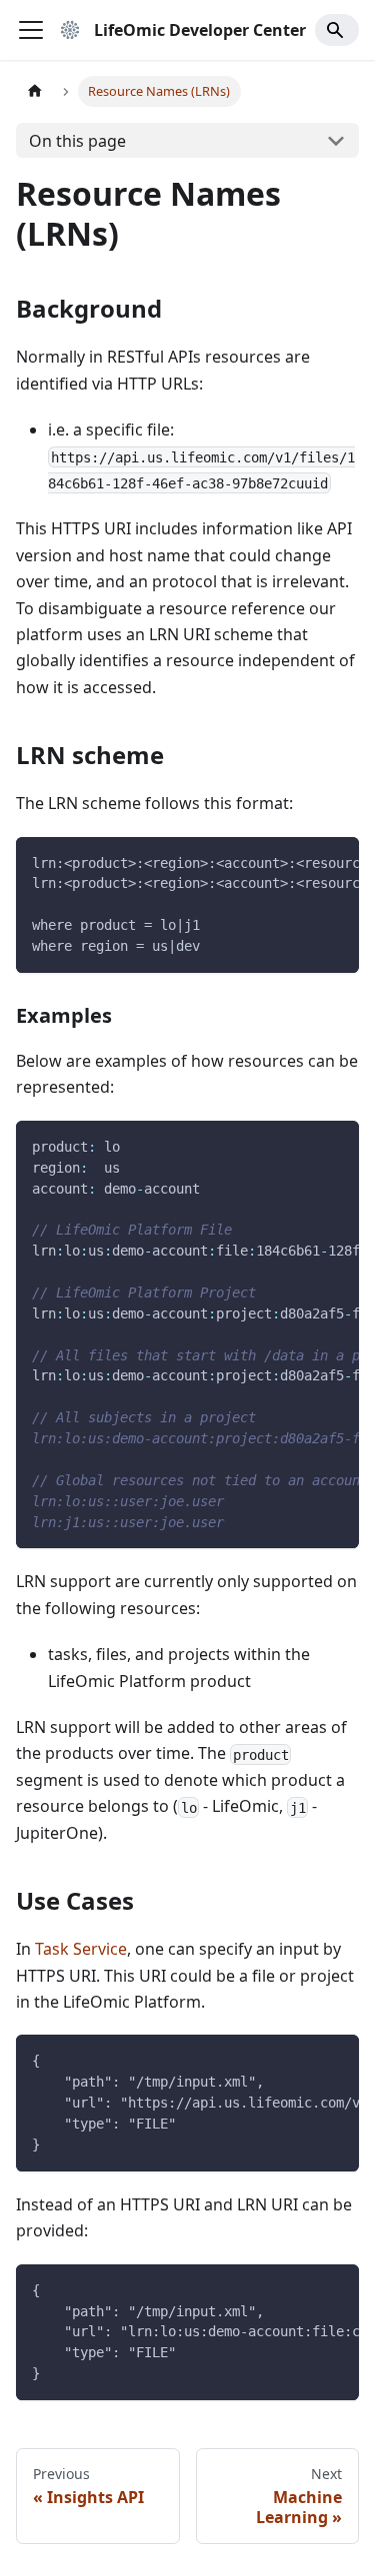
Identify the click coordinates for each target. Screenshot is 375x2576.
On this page (77, 141)
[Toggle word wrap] (298, 862)
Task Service (81, 1949)
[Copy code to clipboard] (334, 862)
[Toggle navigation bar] (31, 30)
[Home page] (35, 91)
